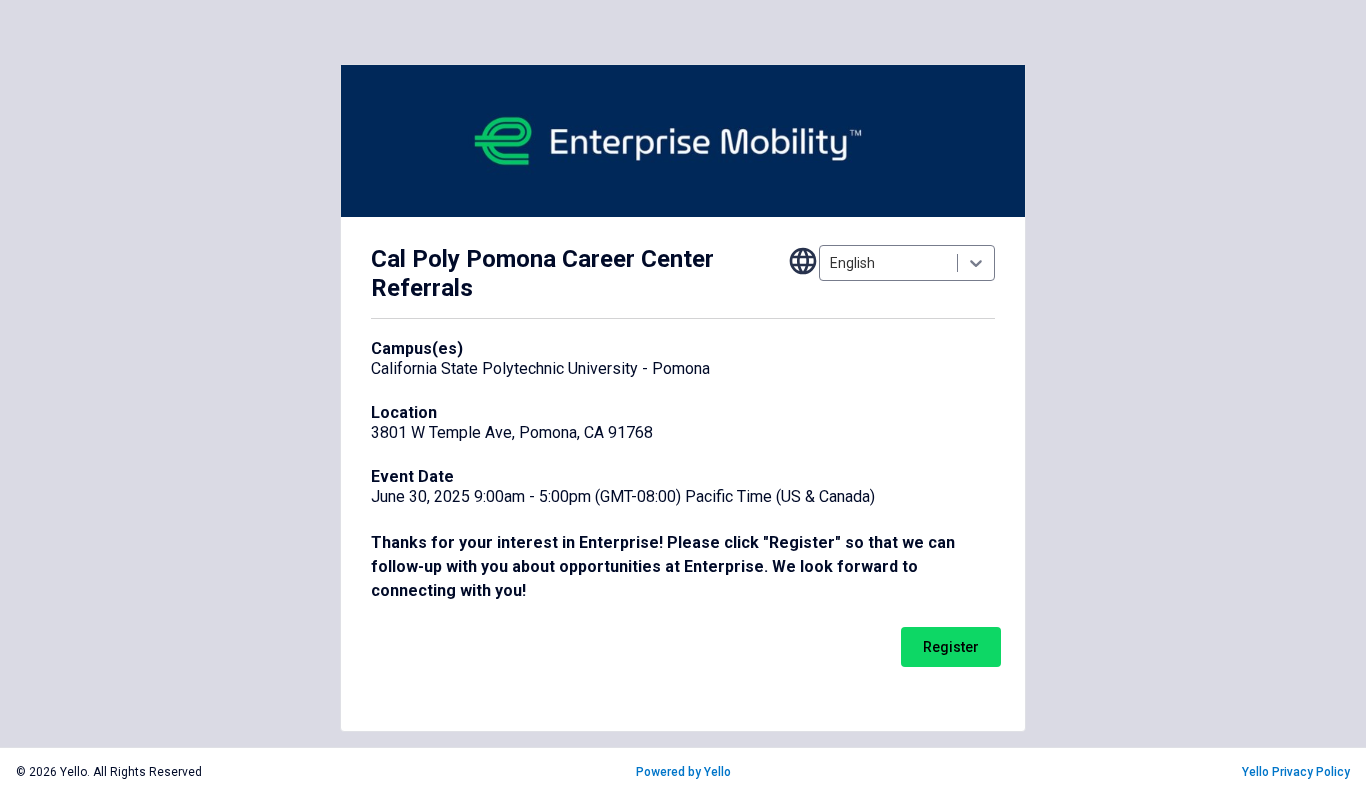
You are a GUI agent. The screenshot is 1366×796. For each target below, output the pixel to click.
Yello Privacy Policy (1296, 772)
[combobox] (831, 263)
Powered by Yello (683, 772)
